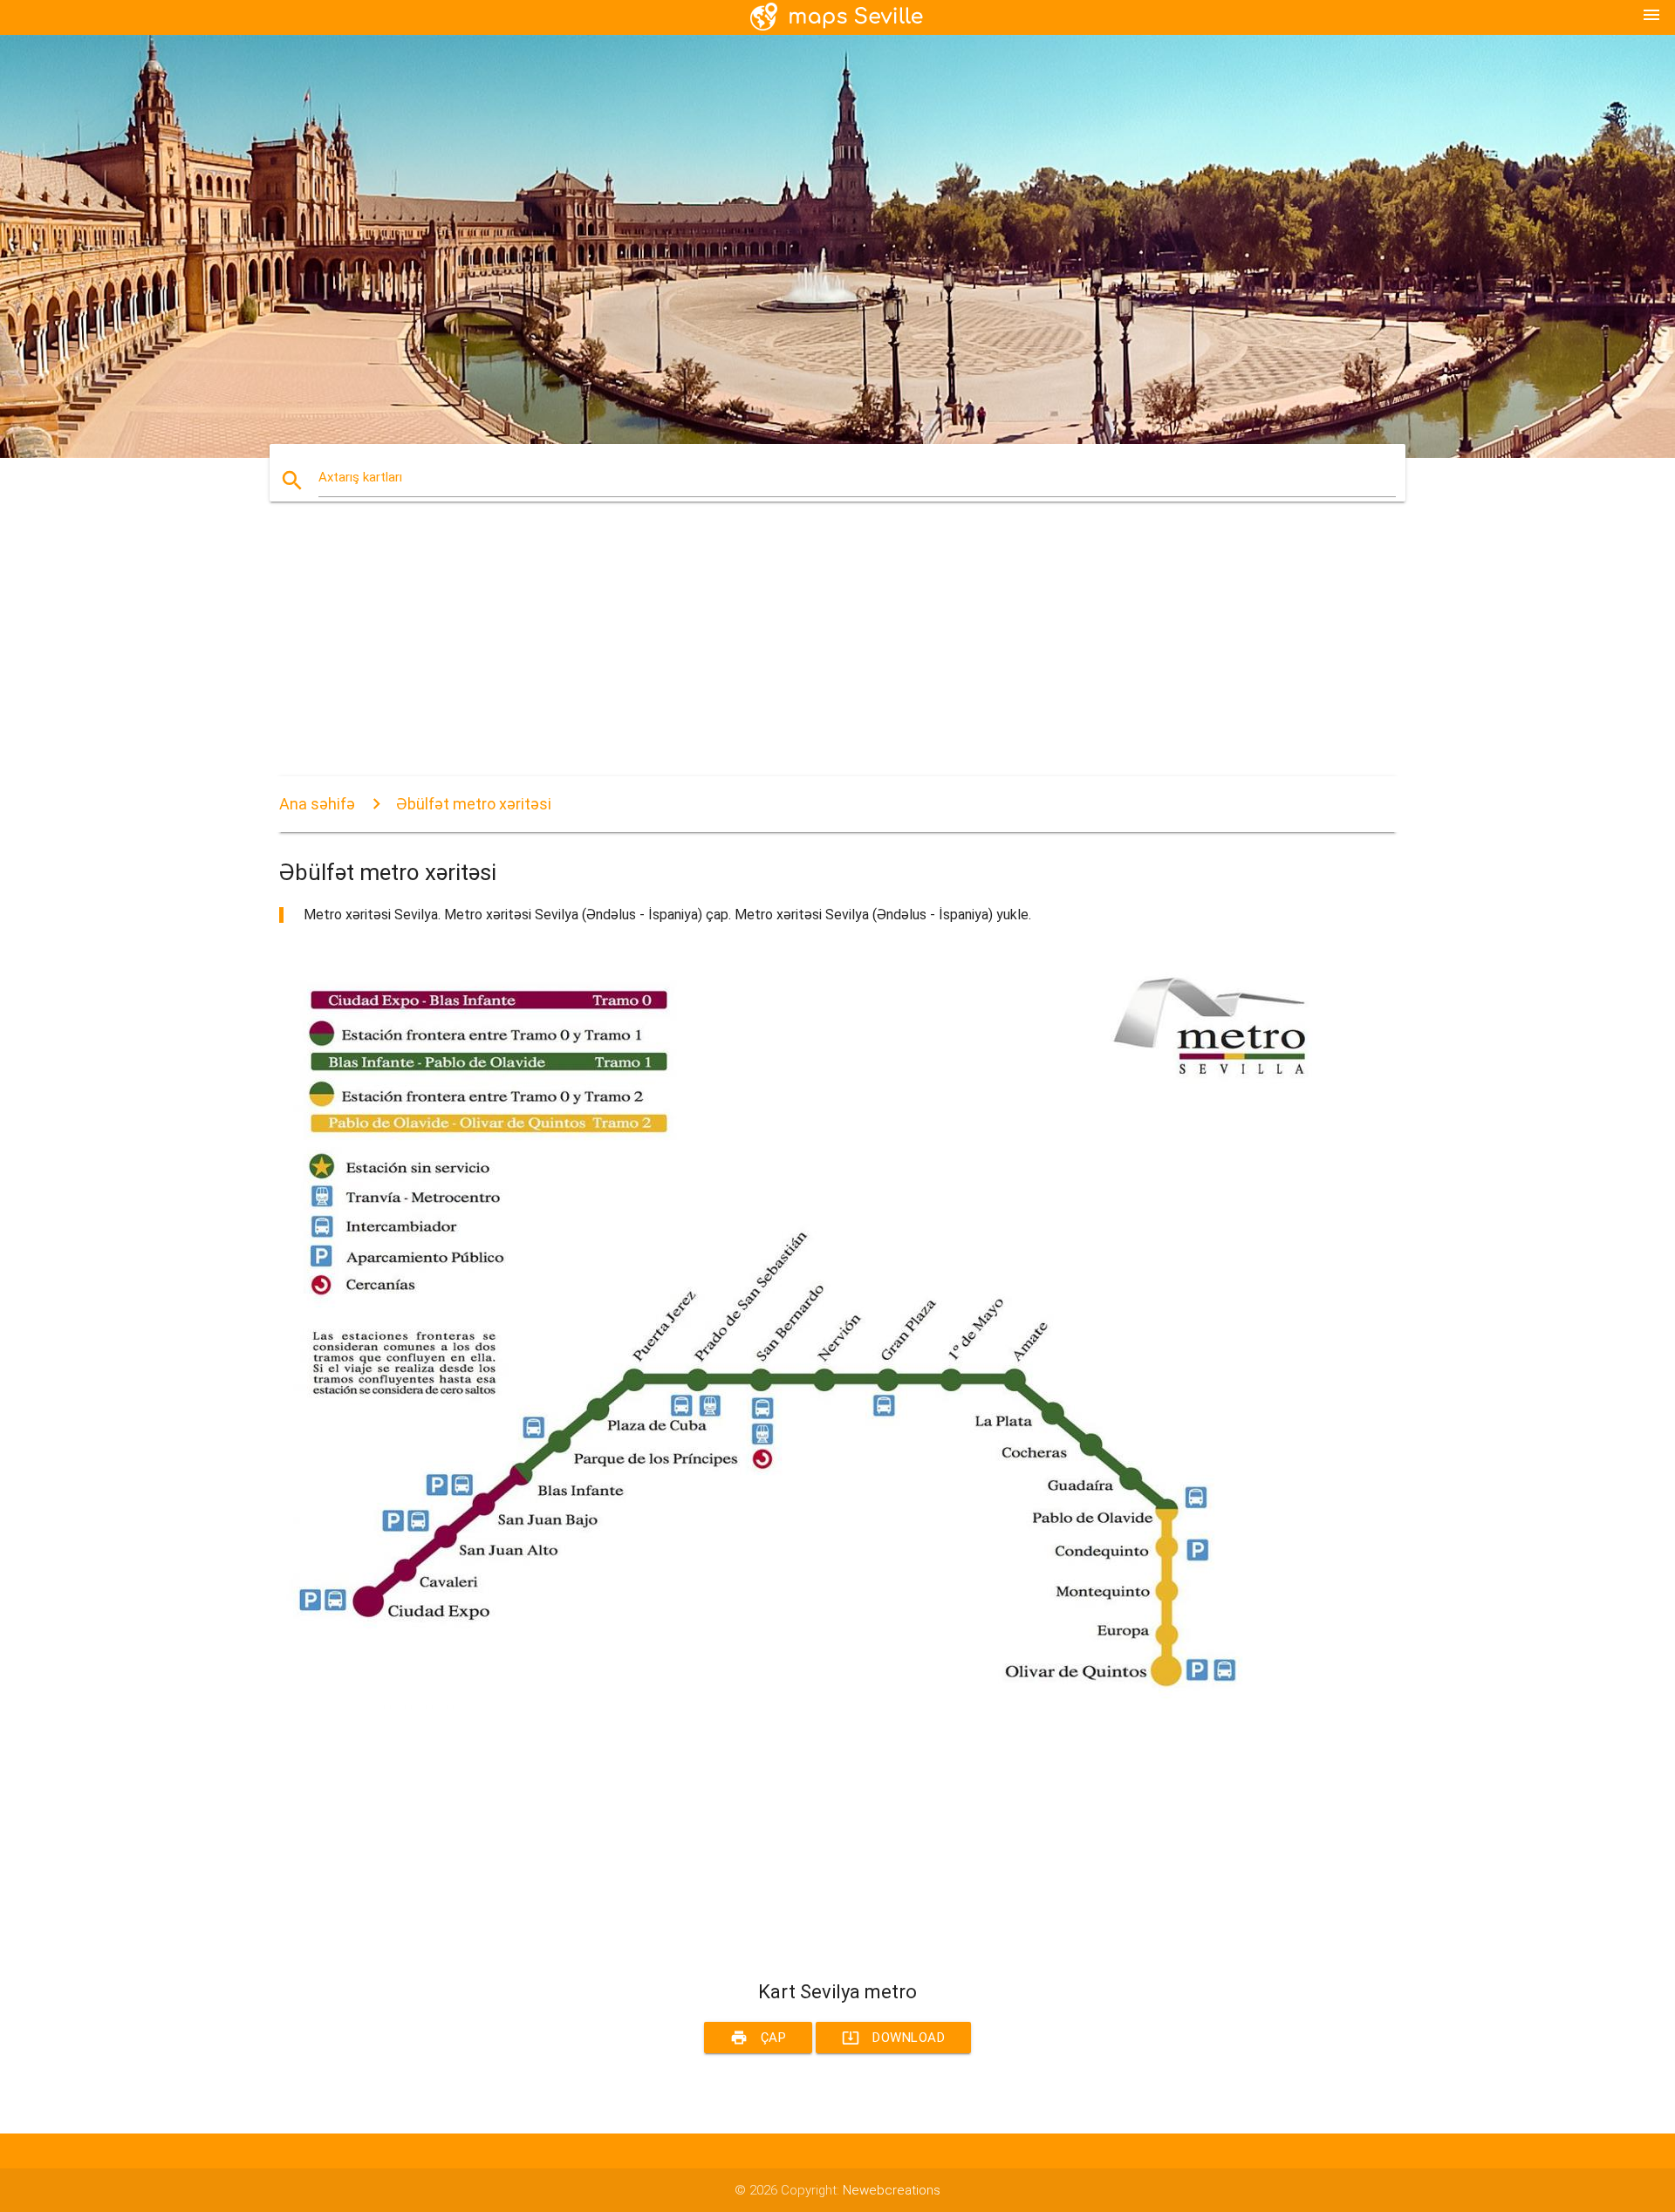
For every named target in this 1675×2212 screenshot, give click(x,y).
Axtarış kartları (360, 477)
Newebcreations (892, 2190)
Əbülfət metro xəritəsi (474, 804)
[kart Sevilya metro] (803, 1704)
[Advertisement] (803, 654)
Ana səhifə (317, 804)
